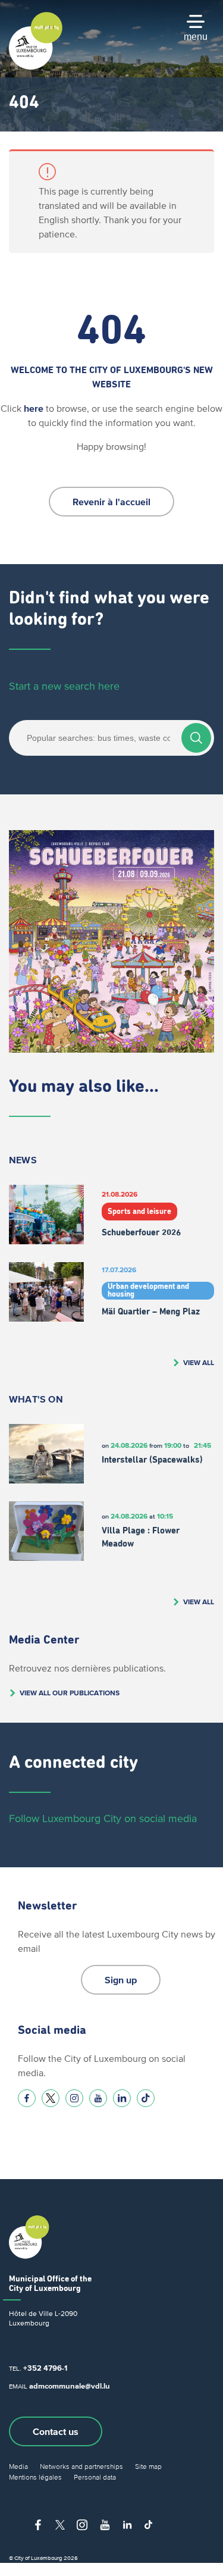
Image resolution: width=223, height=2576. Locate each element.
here (34, 408)
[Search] (196, 738)
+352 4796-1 (45, 2368)
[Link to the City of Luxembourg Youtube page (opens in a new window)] (98, 2098)
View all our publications (70, 1693)
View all (199, 1362)
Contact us (56, 2431)
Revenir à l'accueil (111, 502)
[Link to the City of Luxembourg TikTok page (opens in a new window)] (146, 2098)
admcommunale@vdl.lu (70, 2386)
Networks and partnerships (81, 2466)
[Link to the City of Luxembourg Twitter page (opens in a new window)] (51, 2098)
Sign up (121, 1980)
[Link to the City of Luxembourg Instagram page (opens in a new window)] (74, 2098)
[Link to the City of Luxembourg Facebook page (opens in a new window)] (27, 2098)
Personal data (95, 2477)
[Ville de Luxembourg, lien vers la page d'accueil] (36, 67)
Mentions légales (35, 2477)
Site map (148, 2466)
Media (18, 2466)
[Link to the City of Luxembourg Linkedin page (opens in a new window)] (122, 2098)
